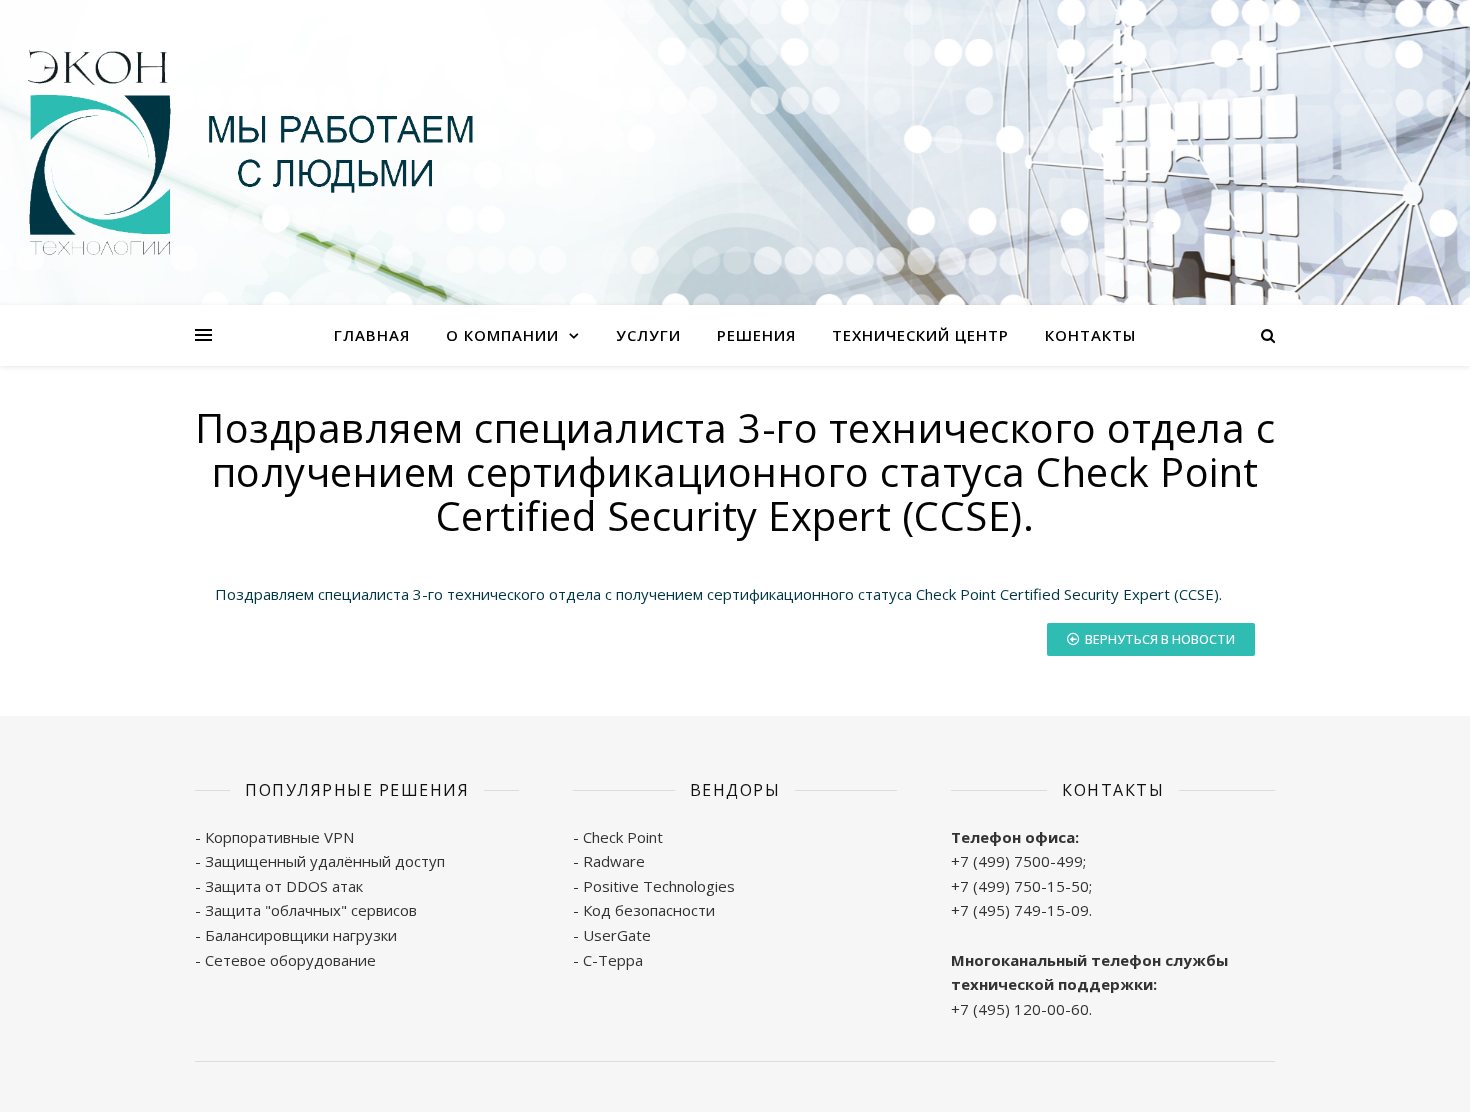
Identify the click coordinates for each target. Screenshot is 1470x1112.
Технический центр (920, 335)
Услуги (648, 335)
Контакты (1090, 335)
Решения (756, 335)
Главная (372, 335)
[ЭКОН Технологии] (250, 152)
